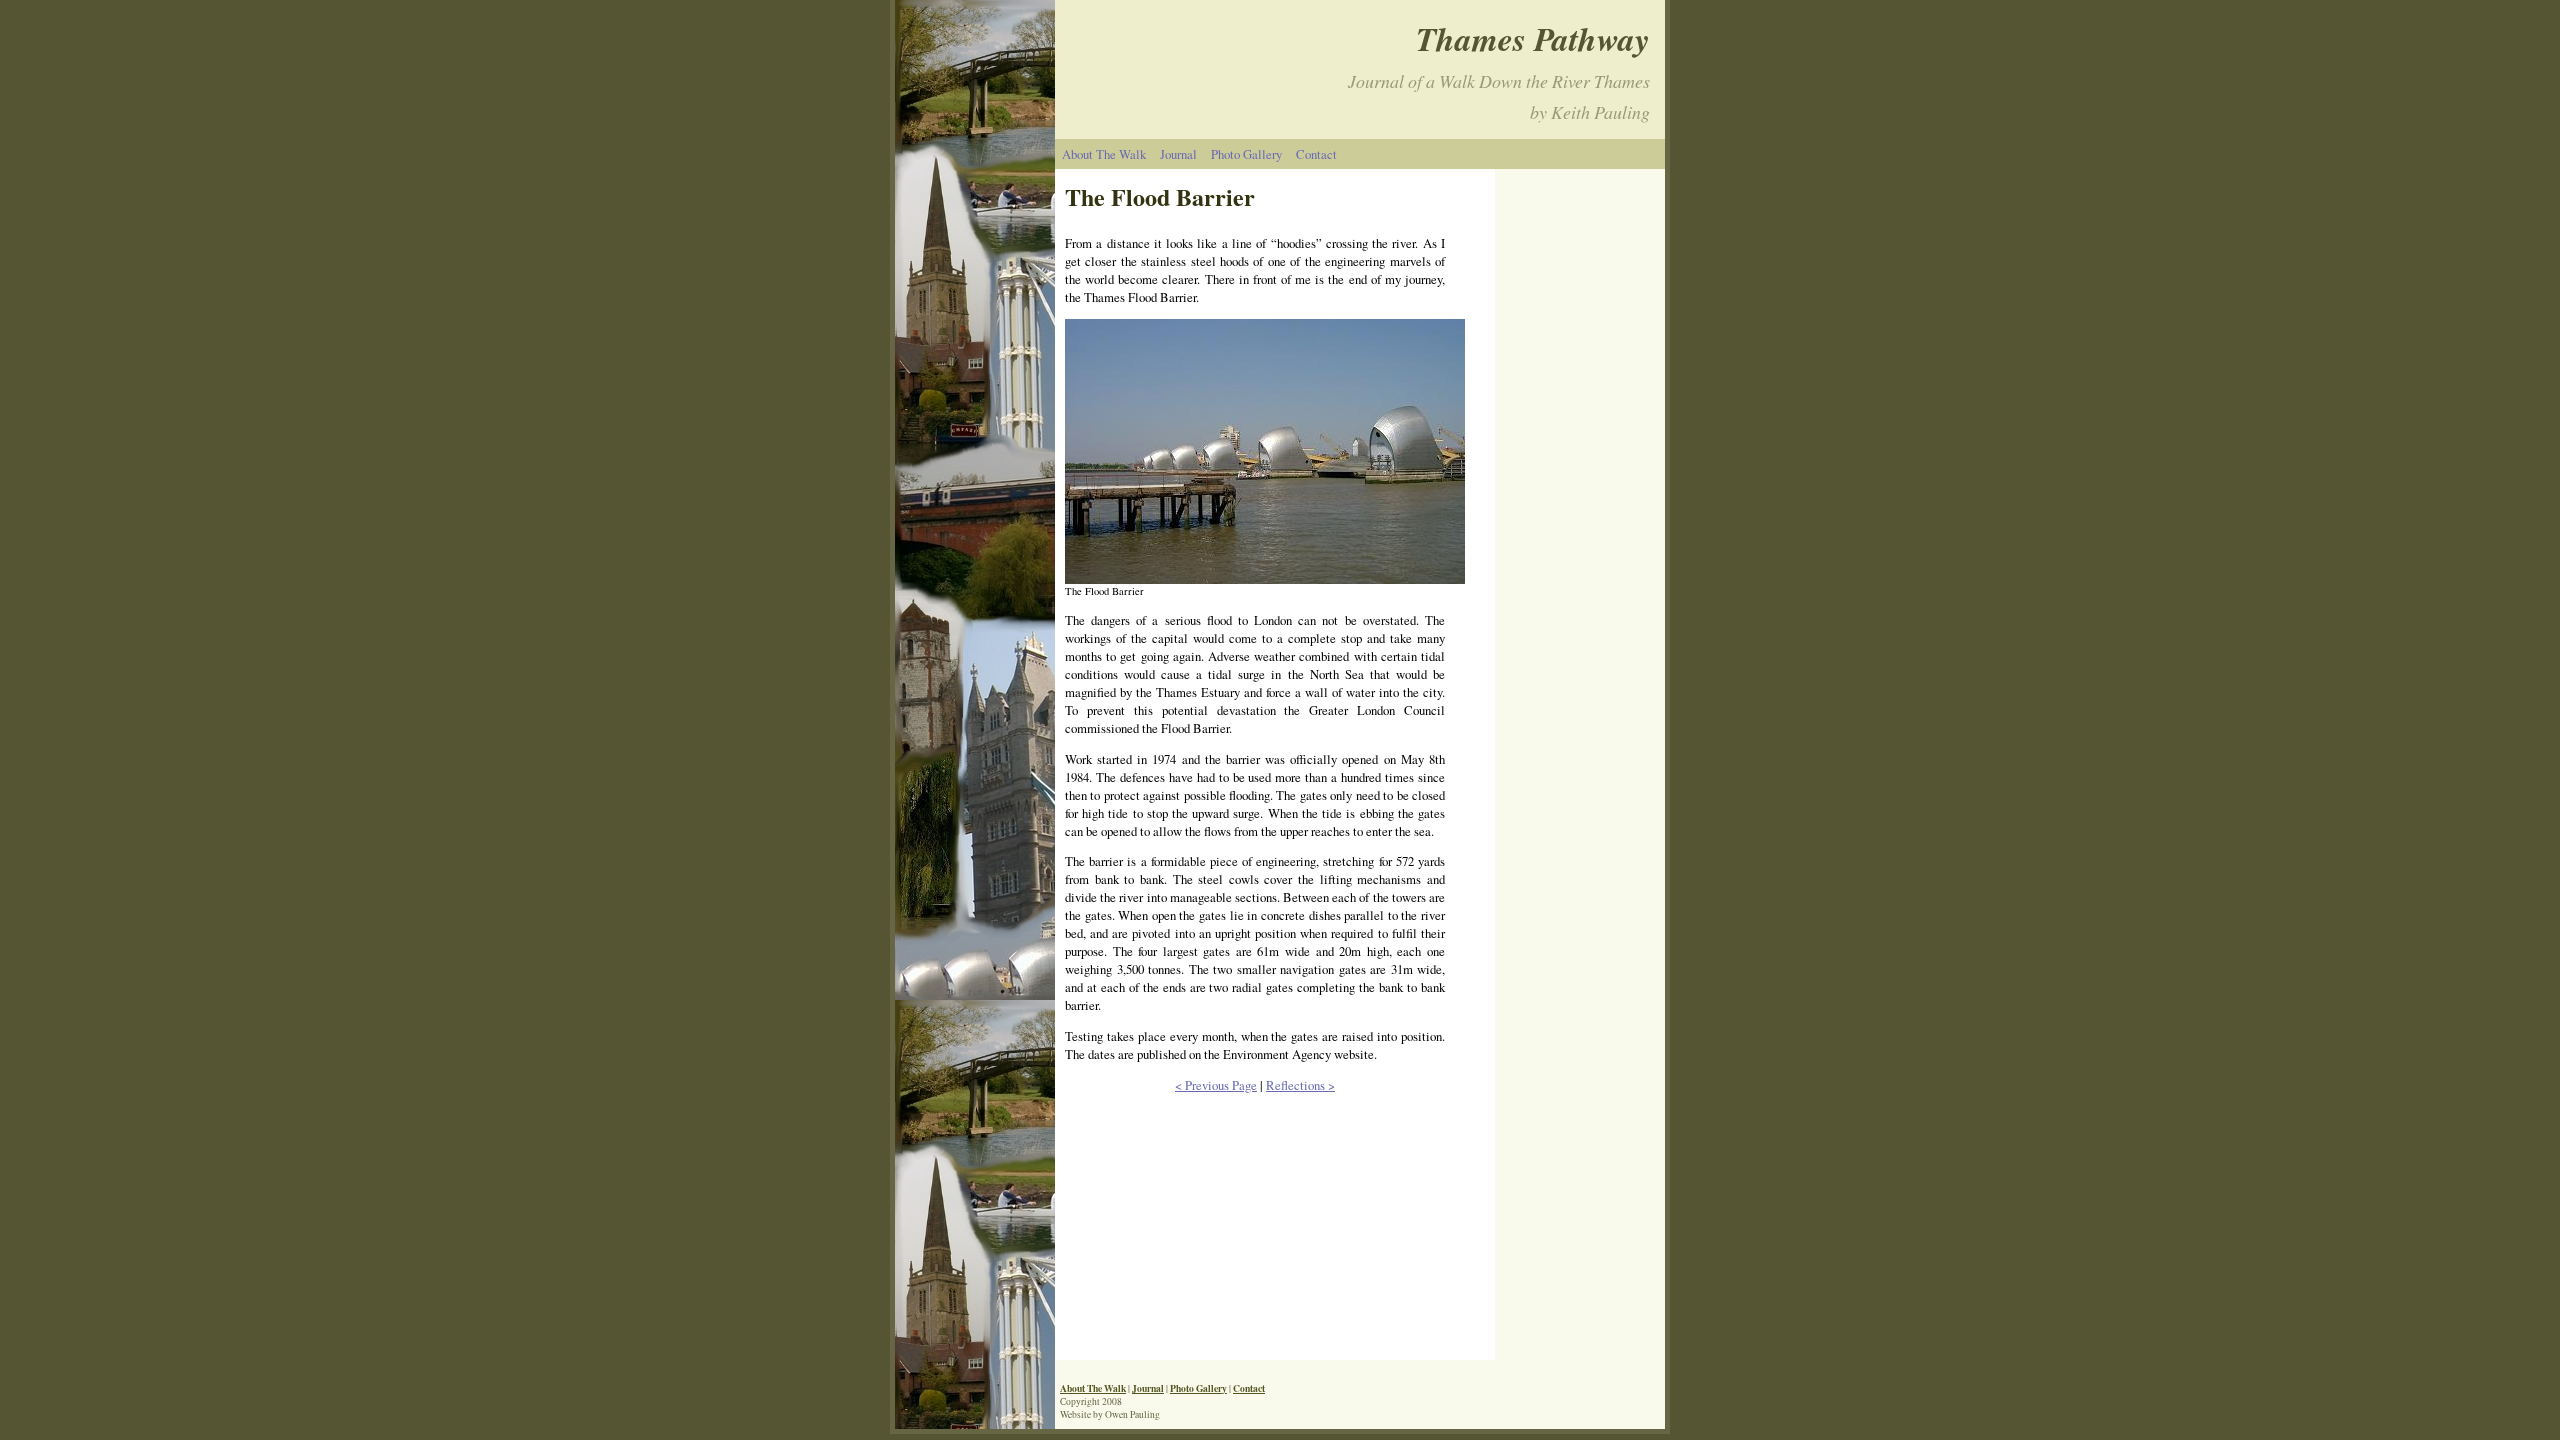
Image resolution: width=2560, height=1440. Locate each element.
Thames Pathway (1533, 38)
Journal (1178, 154)
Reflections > (1300, 1085)
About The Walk (1104, 154)
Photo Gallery (1246, 154)
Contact (1316, 154)
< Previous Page (1216, 1085)
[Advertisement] (1585, 1004)
